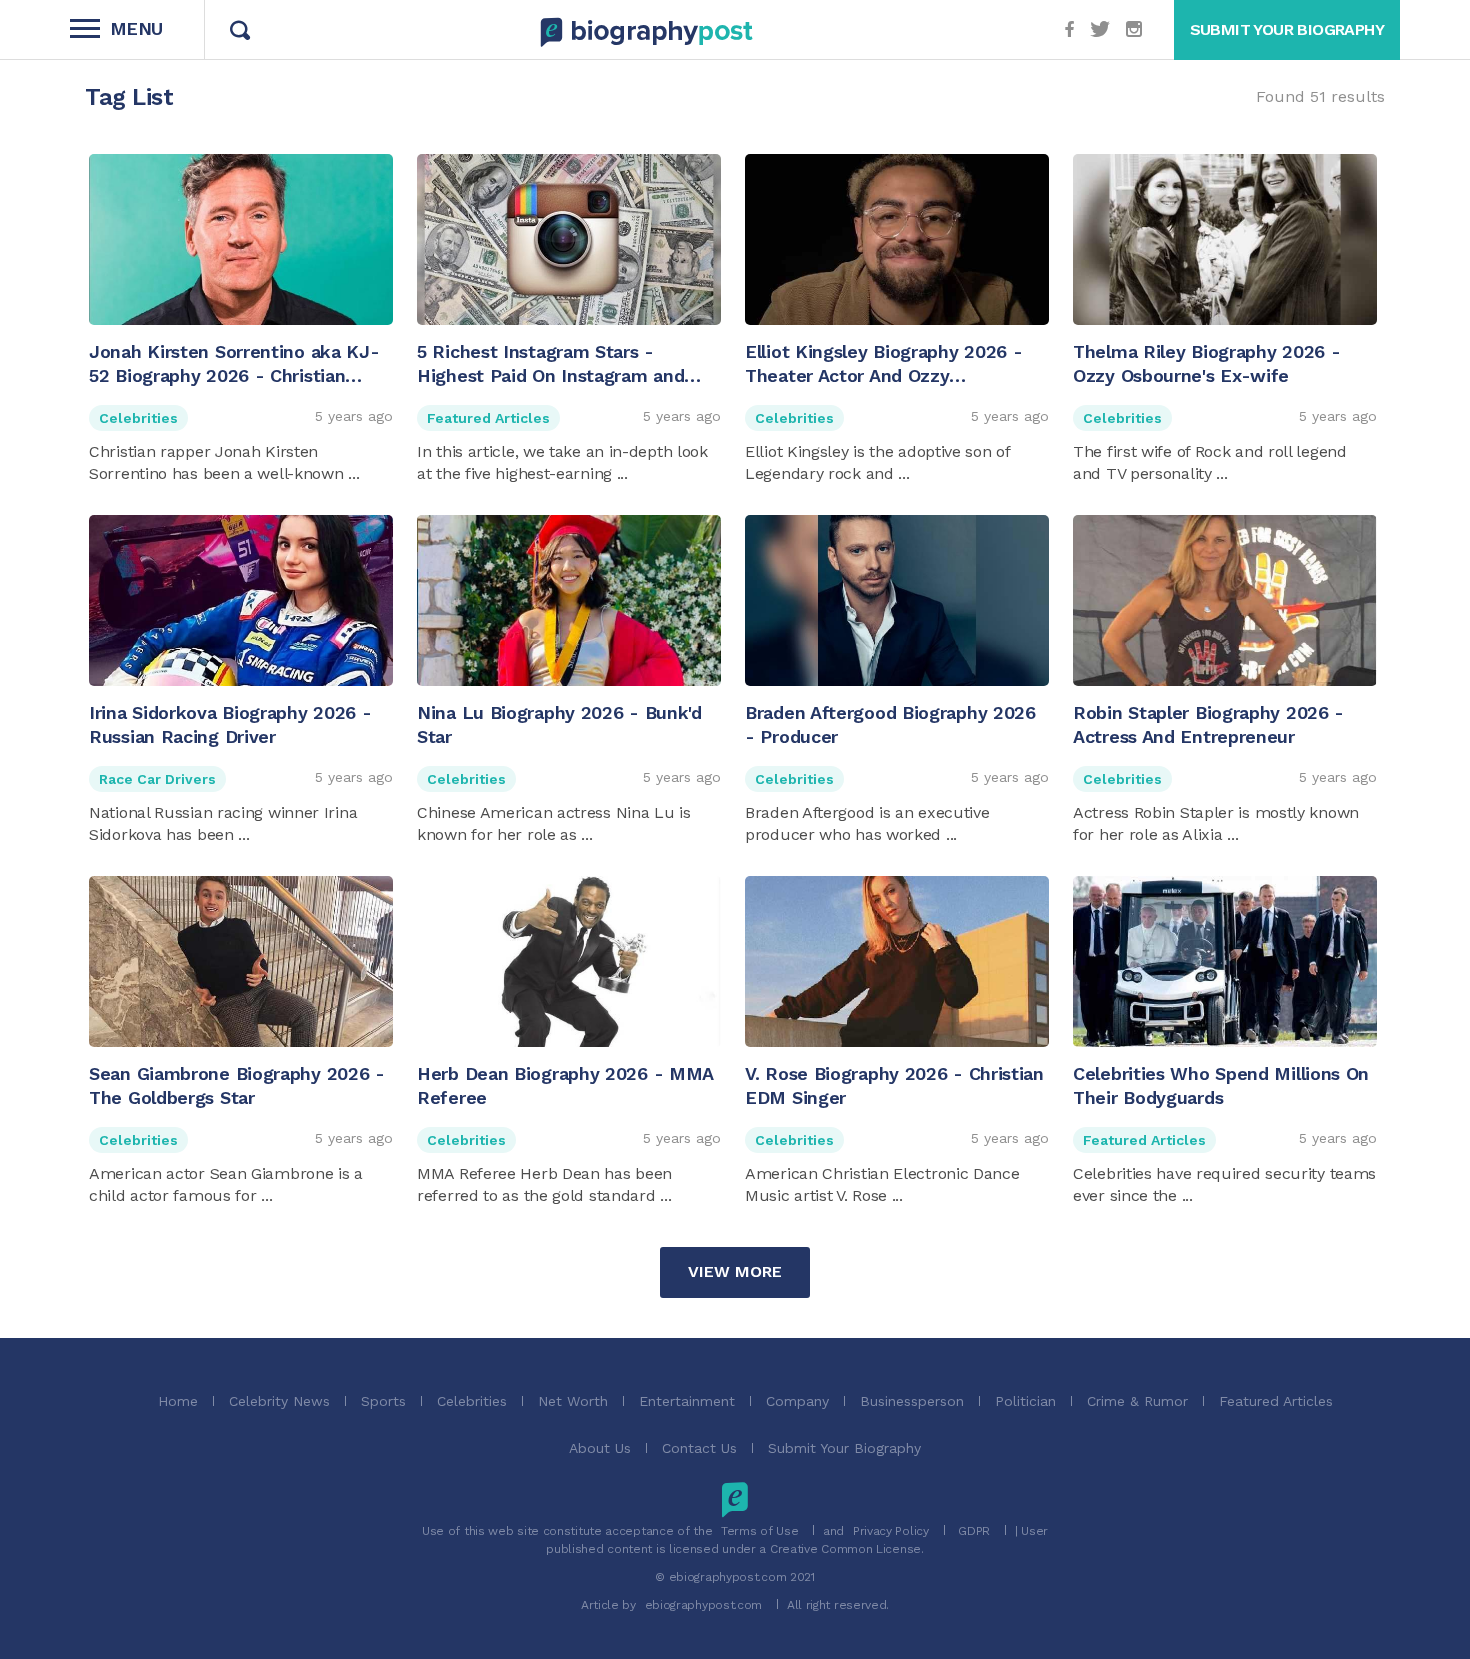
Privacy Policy (891, 1531)
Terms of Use (759, 1531)
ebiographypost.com (704, 1605)
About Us (600, 1448)
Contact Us (699, 1448)
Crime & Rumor (1137, 1401)
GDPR (974, 1531)
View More (735, 1271)
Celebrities (138, 418)
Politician (1025, 1401)
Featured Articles (488, 418)
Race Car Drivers (157, 779)
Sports (383, 1401)
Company (797, 1401)
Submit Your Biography (844, 1448)
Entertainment (687, 1401)
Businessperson (912, 1401)
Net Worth (573, 1401)
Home (178, 1401)
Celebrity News (279, 1401)
